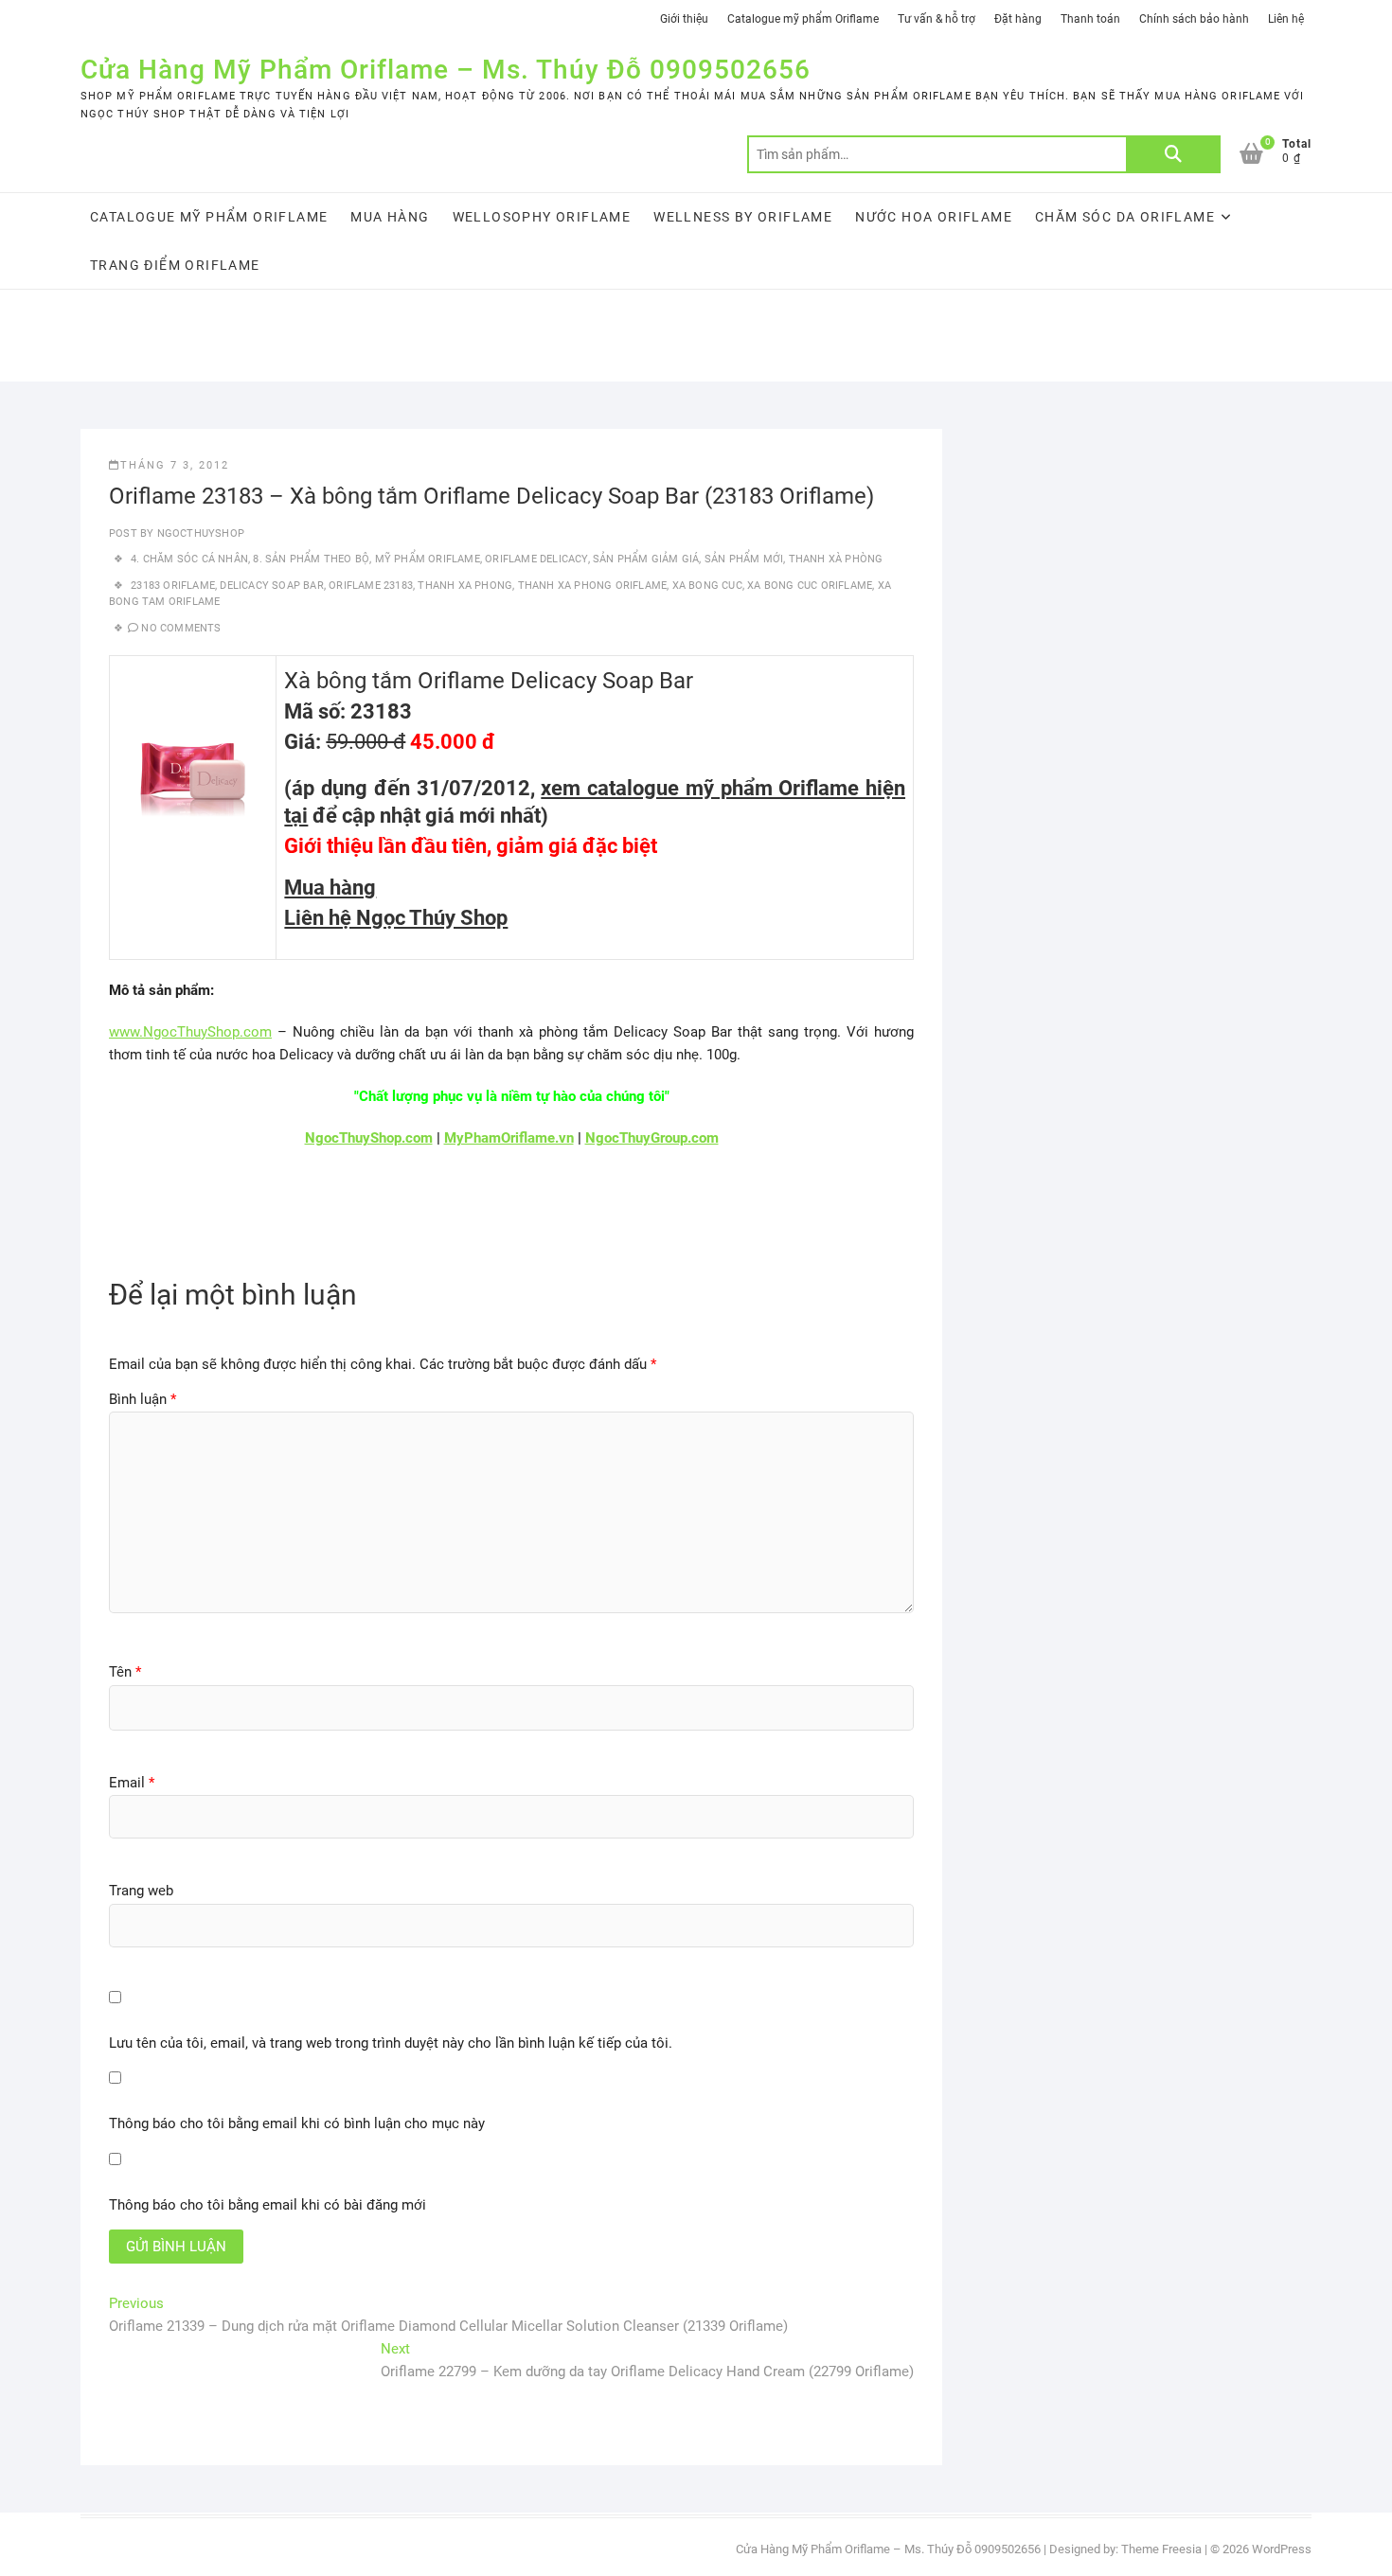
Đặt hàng (1018, 19)
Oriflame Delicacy (536, 559)
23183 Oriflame (173, 586)
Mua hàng (390, 217)
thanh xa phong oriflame (593, 586)
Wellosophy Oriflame (542, 217)
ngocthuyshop (199, 533)
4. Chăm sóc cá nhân (189, 559)
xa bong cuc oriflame (810, 586)
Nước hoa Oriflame (934, 217)
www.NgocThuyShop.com (190, 1032)
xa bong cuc (707, 586)
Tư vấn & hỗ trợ (937, 19)
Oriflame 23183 (371, 586)
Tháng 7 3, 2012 (175, 465)
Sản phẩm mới (744, 559)
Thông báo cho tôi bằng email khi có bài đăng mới (268, 2205)
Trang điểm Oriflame (175, 265)
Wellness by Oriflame (743, 217)
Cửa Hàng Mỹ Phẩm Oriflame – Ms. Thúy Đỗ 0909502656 (446, 70)
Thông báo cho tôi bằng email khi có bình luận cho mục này (297, 2123)
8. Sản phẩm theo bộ (311, 559)
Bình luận (143, 1399)
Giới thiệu (684, 19)
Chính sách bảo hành (1194, 19)
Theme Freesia (1161, 2549)
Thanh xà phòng (836, 559)
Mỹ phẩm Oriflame (428, 559)
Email (132, 1783)
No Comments (181, 628)
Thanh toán (1090, 19)
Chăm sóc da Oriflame (1125, 217)
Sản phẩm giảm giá (646, 559)
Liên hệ (1286, 19)
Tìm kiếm (1173, 154)
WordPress (1282, 2549)
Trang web (141, 1891)
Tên (125, 1672)
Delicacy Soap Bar (271, 586)
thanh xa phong (465, 586)
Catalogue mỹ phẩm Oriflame (803, 19)
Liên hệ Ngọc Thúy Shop (396, 918)
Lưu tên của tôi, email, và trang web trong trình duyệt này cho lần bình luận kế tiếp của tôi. (391, 2043)
